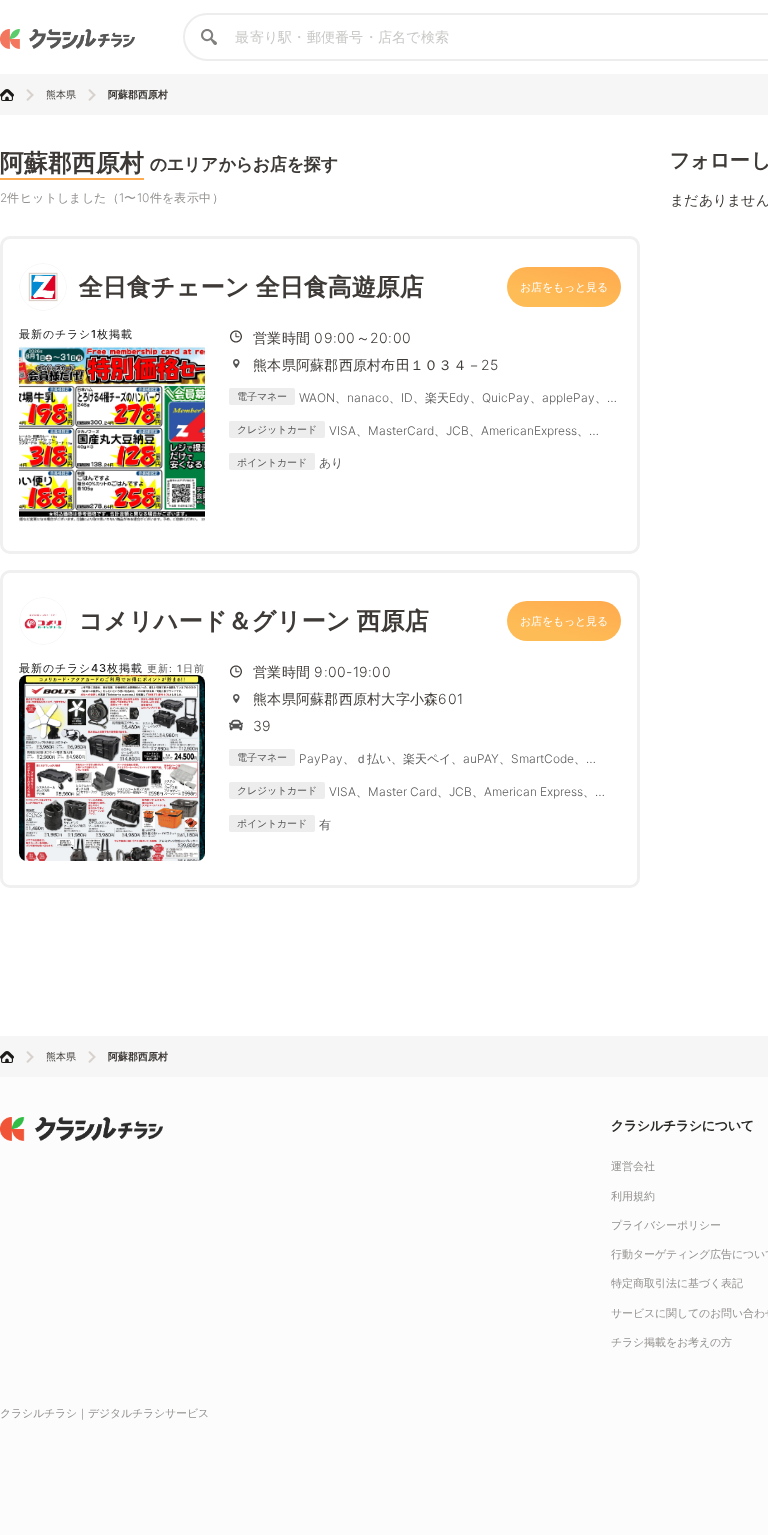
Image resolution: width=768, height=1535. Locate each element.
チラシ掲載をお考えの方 (671, 1342)
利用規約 (633, 1196)
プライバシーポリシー (666, 1225)
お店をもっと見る (564, 287)
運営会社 (633, 1166)
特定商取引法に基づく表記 (677, 1283)
